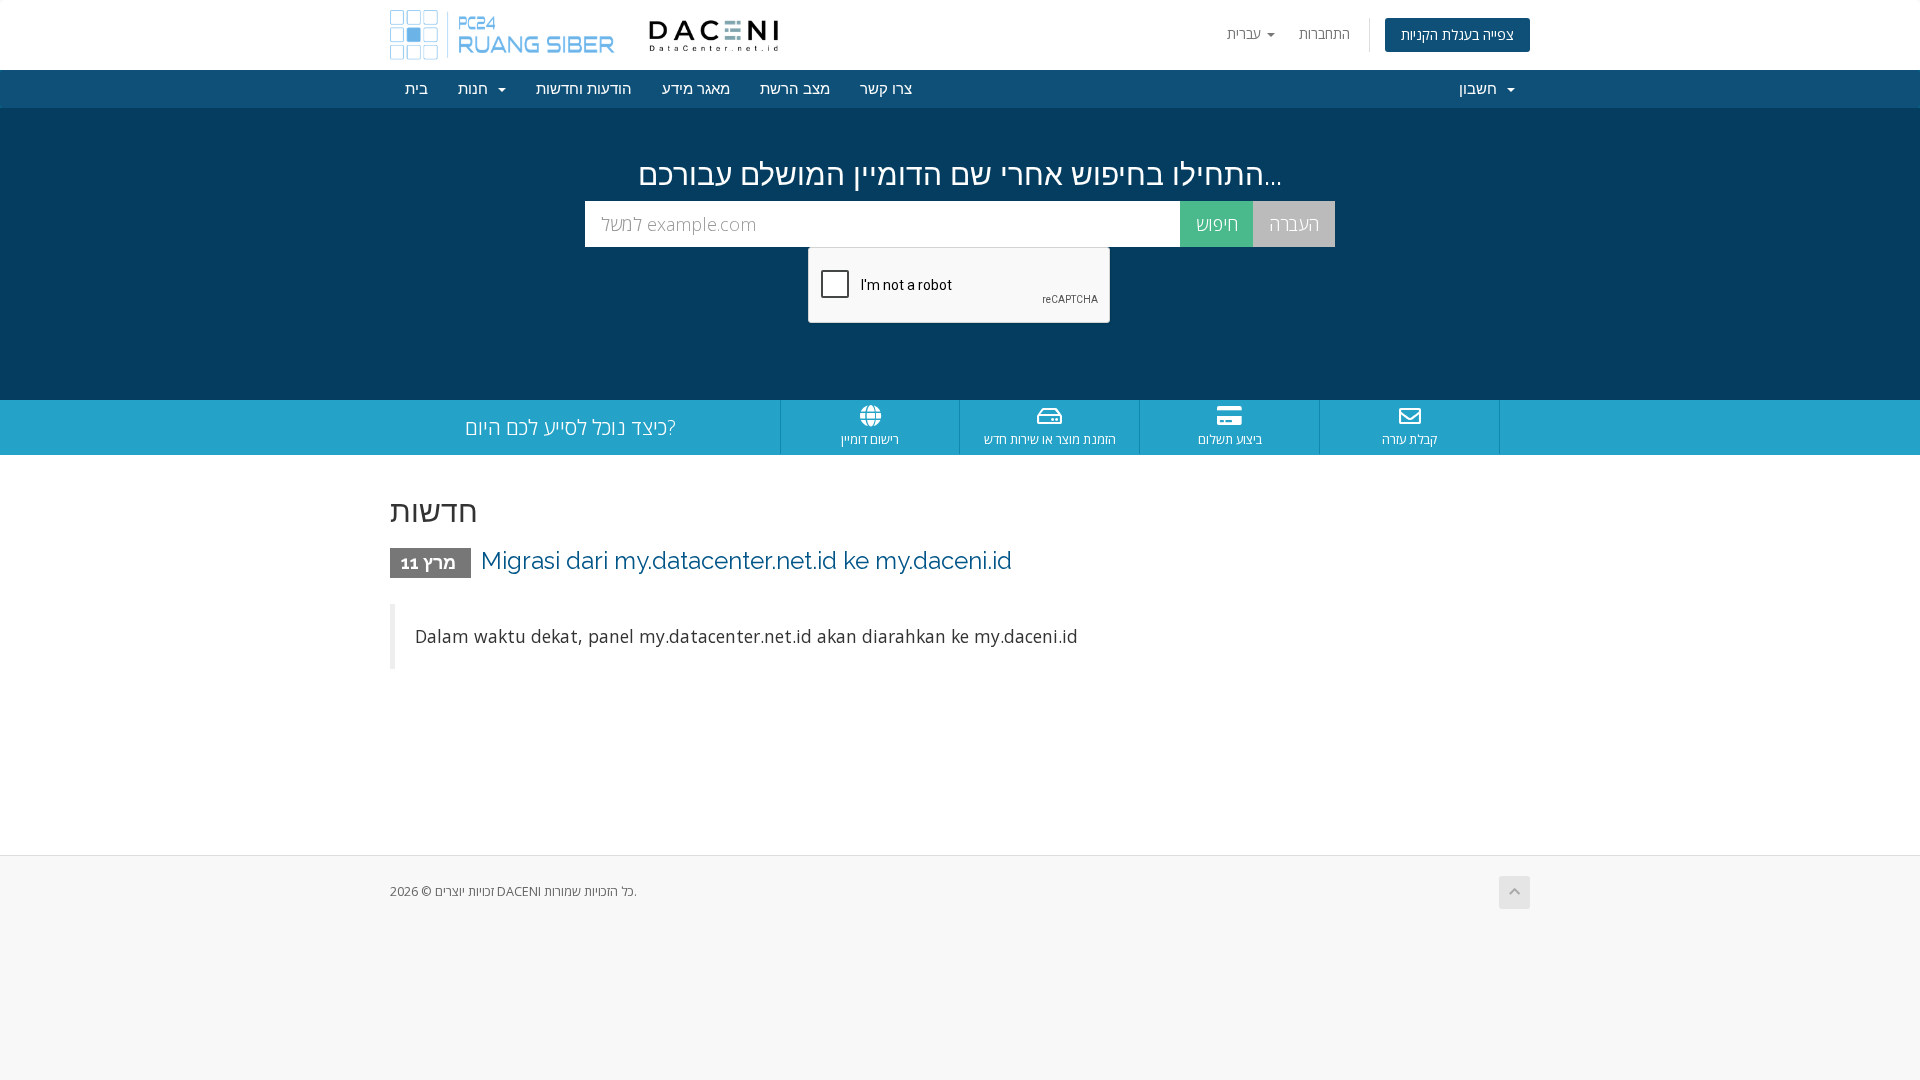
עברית (1246, 33)
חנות (477, 89)
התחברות (1324, 33)
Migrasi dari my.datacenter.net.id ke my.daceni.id (746, 560)
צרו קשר (886, 89)
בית (416, 89)
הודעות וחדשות (584, 89)
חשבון (1482, 89)
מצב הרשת (795, 89)
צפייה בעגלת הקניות (1457, 34)
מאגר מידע (696, 89)
